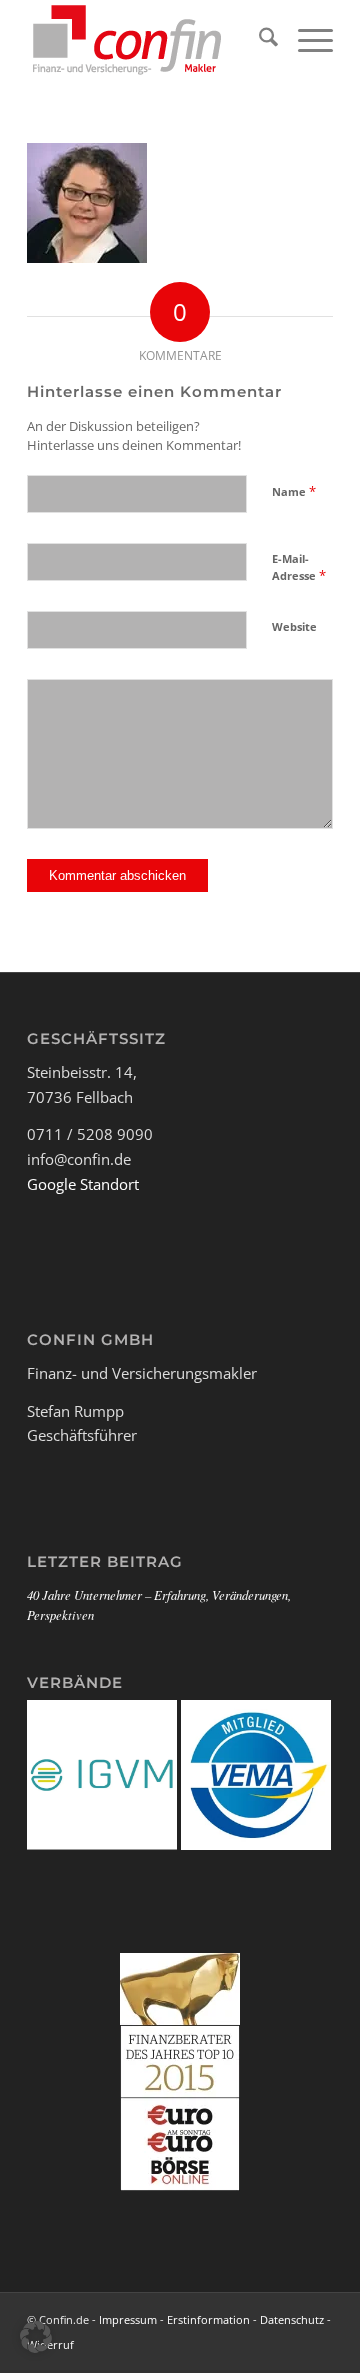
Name (294, 491)
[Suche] (258, 40)
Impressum (128, 2319)
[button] (36, 2337)
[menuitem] (258, 40)
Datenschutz (292, 2319)
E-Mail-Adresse (299, 568)
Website (294, 626)
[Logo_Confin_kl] (149, 40)
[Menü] (305, 40)
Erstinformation (208, 2319)
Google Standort (83, 1184)
